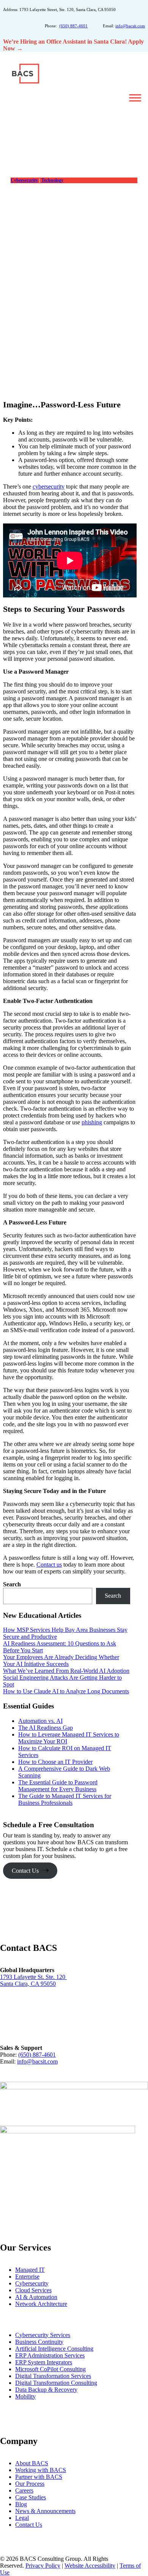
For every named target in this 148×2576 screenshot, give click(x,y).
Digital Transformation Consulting (56, 2383)
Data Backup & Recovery (46, 2390)
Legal (22, 2518)
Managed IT (30, 2270)
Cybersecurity (24, 180)
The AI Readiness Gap (46, 1728)
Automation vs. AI (40, 1721)
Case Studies (31, 2497)
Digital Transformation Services (53, 2376)
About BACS (32, 2463)
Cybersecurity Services (43, 2335)
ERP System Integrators (44, 2362)
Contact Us (25, 1871)
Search (12, 1584)
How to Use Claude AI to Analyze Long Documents (66, 1691)
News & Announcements (45, 2511)
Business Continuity (39, 2342)
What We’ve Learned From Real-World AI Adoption (66, 1671)
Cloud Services (33, 2290)
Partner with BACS (39, 2477)
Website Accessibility (90, 2566)
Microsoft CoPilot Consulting (50, 2369)
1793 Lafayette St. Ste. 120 (33, 1977)
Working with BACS (41, 2470)
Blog (21, 2504)
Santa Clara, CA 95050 (28, 1984)
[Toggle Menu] (135, 98)
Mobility (25, 2396)
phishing (92, 1122)
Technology (52, 180)
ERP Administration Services (50, 2355)
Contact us (49, 1565)
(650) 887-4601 (73, 26)
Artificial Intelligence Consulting (54, 2349)
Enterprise (27, 2277)
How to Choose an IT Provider (55, 1762)
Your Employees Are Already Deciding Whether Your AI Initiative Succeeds (61, 1660)
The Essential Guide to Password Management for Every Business (58, 1786)
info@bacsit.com (130, 26)
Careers (24, 2490)
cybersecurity (49, 486)
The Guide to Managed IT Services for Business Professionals (65, 1799)
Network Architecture (41, 2304)
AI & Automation (36, 2297)
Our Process (30, 2484)
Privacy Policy (43, 2566)
